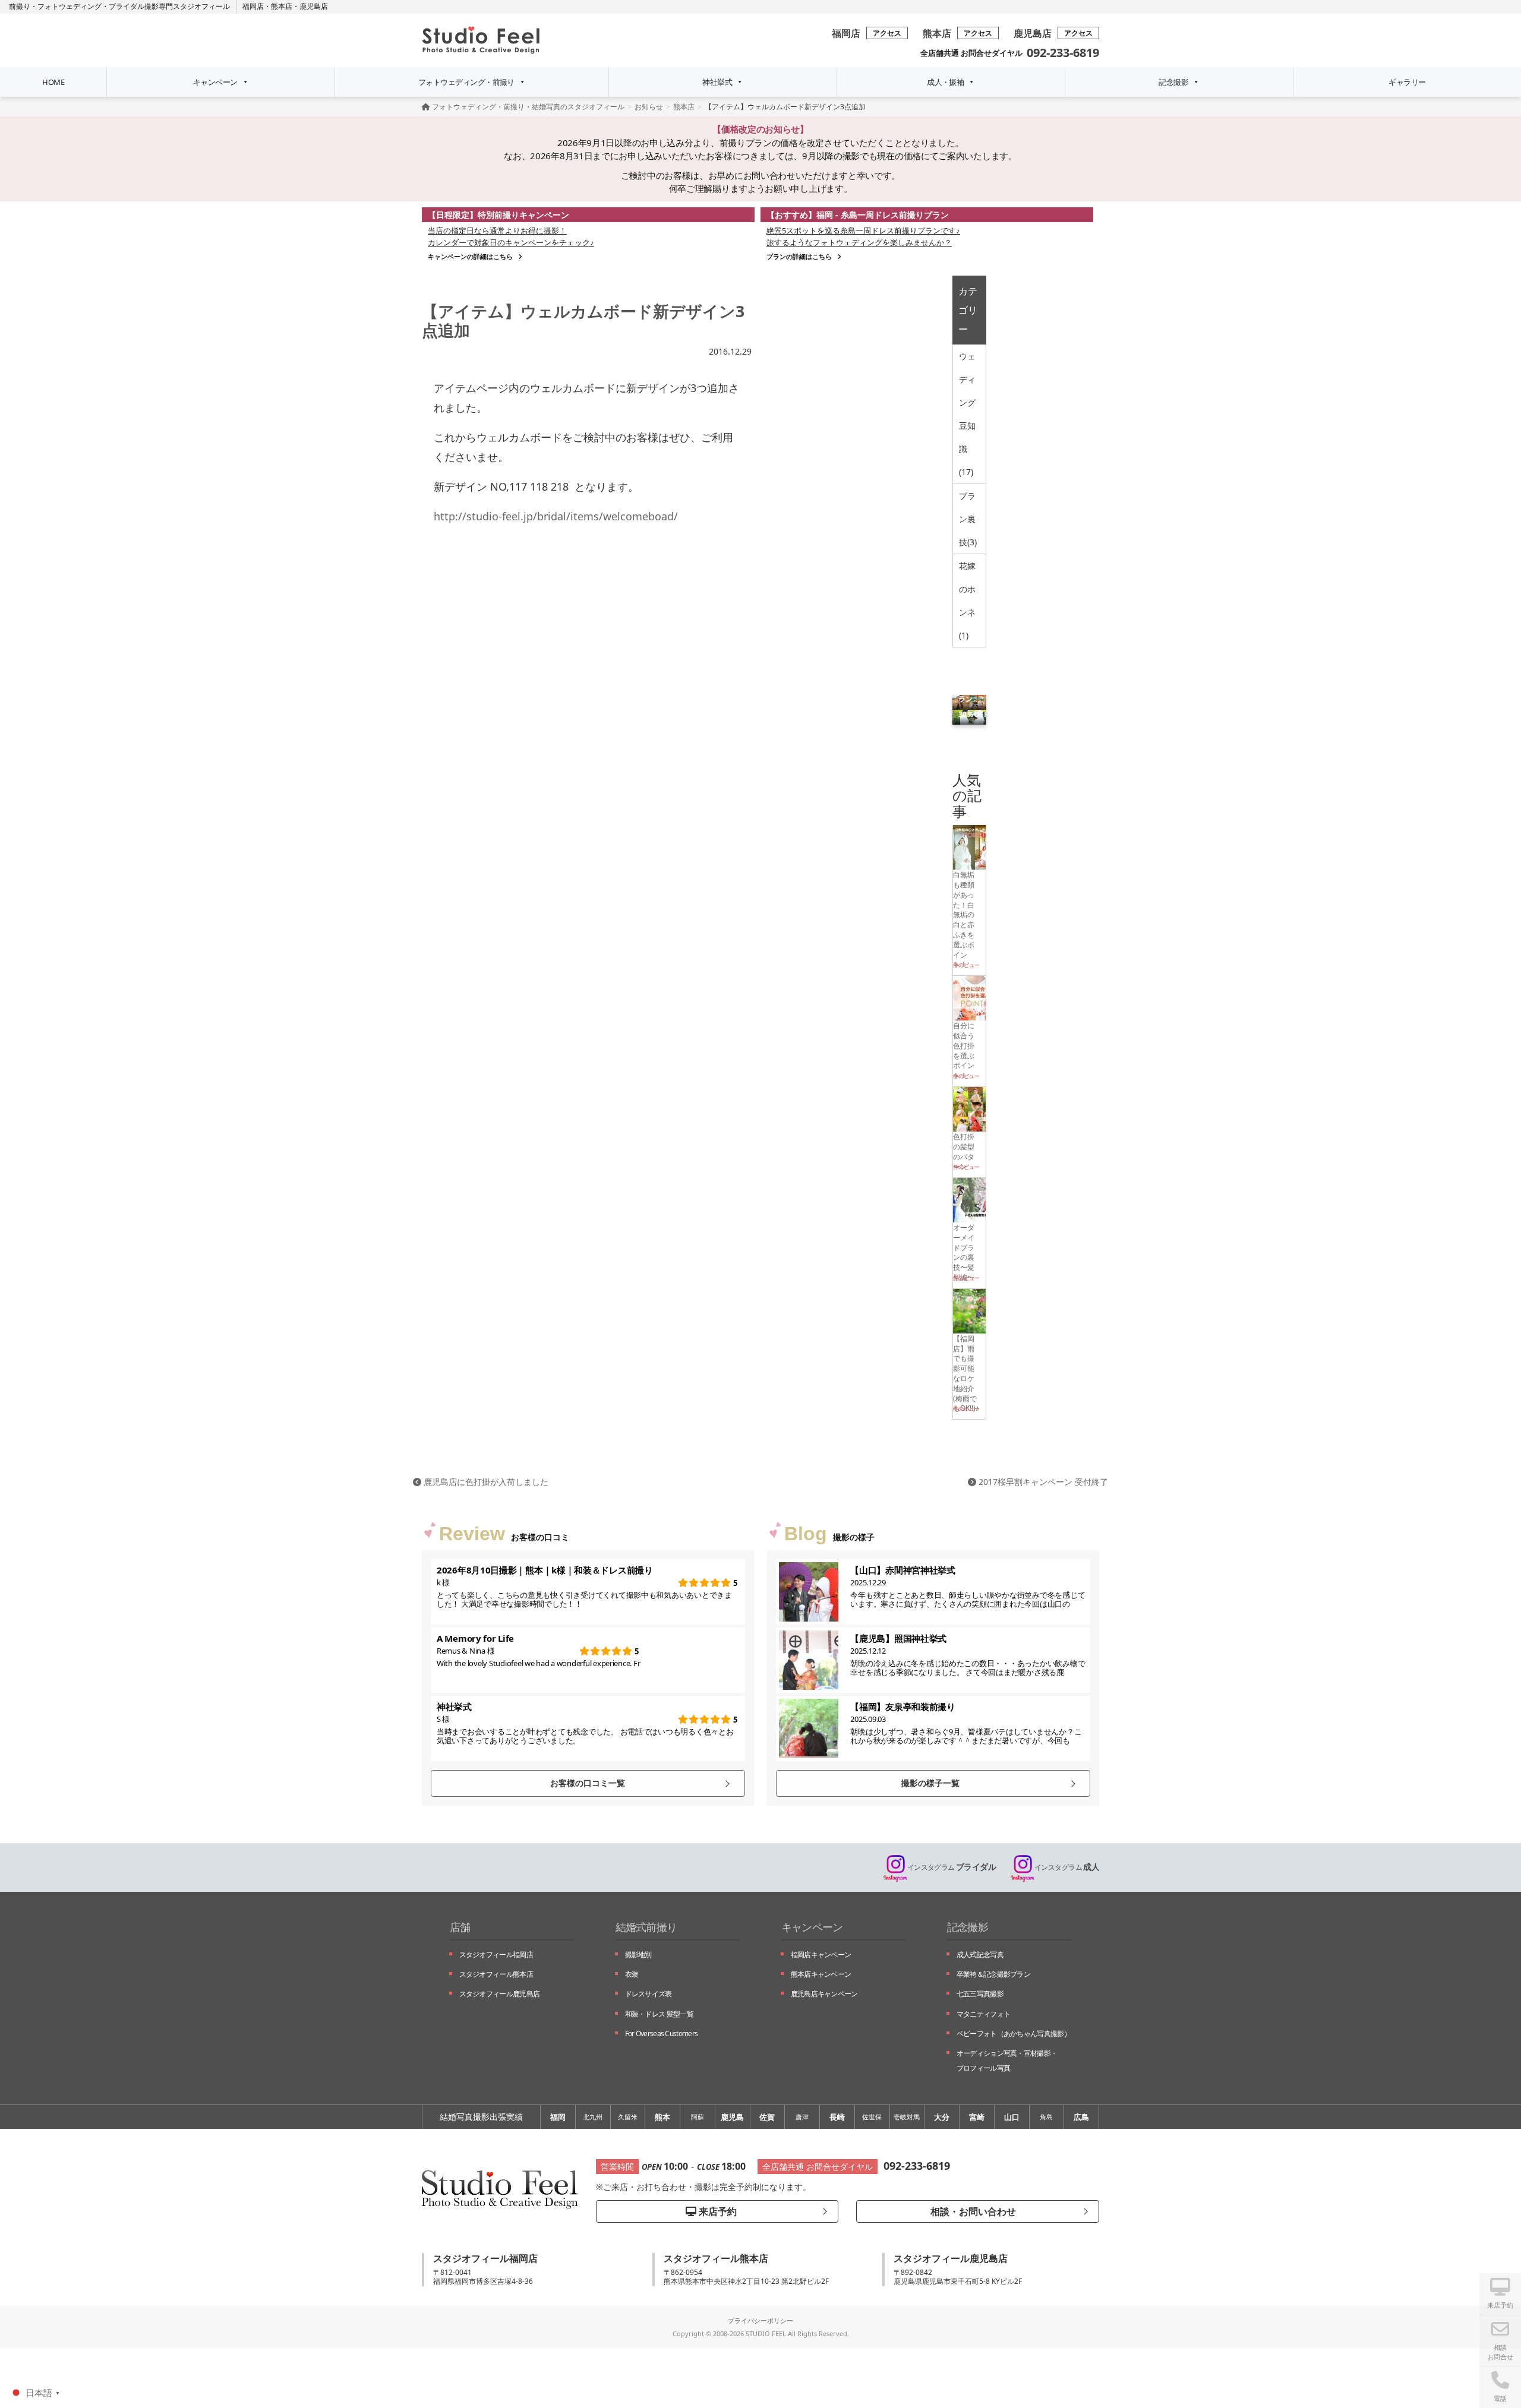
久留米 (628, 2117)
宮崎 (977, 2117)
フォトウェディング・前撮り (466, 82)
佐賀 (767, 2117)
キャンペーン (215, 82)
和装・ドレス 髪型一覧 (659, 2014)
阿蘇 (698, 2117)
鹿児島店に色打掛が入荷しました (485, 1482)
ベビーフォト (1014, 2033)
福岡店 (253, 6)
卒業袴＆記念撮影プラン (993, 1974)
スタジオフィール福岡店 (496, 1954)
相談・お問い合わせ (972, 2211)
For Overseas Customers (662, 2033)
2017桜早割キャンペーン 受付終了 (1042, 1482)
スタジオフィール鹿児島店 (500, 1994)
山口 (1012, 2117)
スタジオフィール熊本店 (496, 1974)
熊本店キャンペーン (821, 1974)
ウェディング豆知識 (967, 414)
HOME (53, 82)
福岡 (558, 2117)
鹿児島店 (314, 6)
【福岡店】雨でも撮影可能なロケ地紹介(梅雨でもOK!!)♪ (966, 1373)
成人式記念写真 (980, 1954)
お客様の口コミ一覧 (588, 1783)
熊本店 (282, 6)
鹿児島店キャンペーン (824, 1994)
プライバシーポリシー (760, 2320)
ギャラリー (1407, 82)
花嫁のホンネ (967, 601)
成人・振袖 (945, 82)
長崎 (837, 2117)
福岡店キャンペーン (821, 1954)
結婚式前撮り (646, 1927)
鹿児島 (732, 2117)
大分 (942, 2117)
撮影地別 (638, 1954)
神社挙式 (717, 82)
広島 (1081, 2117)
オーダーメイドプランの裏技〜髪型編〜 (964, 1252)
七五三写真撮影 (980, 1994)
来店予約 (717, 2211)
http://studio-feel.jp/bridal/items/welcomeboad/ (556, 516)
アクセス (887, 33)
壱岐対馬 (907, 2117)
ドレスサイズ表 (649, 1994)
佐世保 (872, 2117)
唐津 (802, 2117)
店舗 (460, 1927)
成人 (1067, 1867)
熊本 (662, 2117)
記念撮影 (1173, 82)
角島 (1046, 2117)
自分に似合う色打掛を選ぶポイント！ (964, 1050)
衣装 (632, 1974)
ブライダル (952, 1867)
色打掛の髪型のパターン (964, 1151)
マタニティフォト (983, 2014)
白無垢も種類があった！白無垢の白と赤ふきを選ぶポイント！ (964, 919)
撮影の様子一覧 (930, 1783)
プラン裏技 (968, 519)
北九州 (593, 2117)
